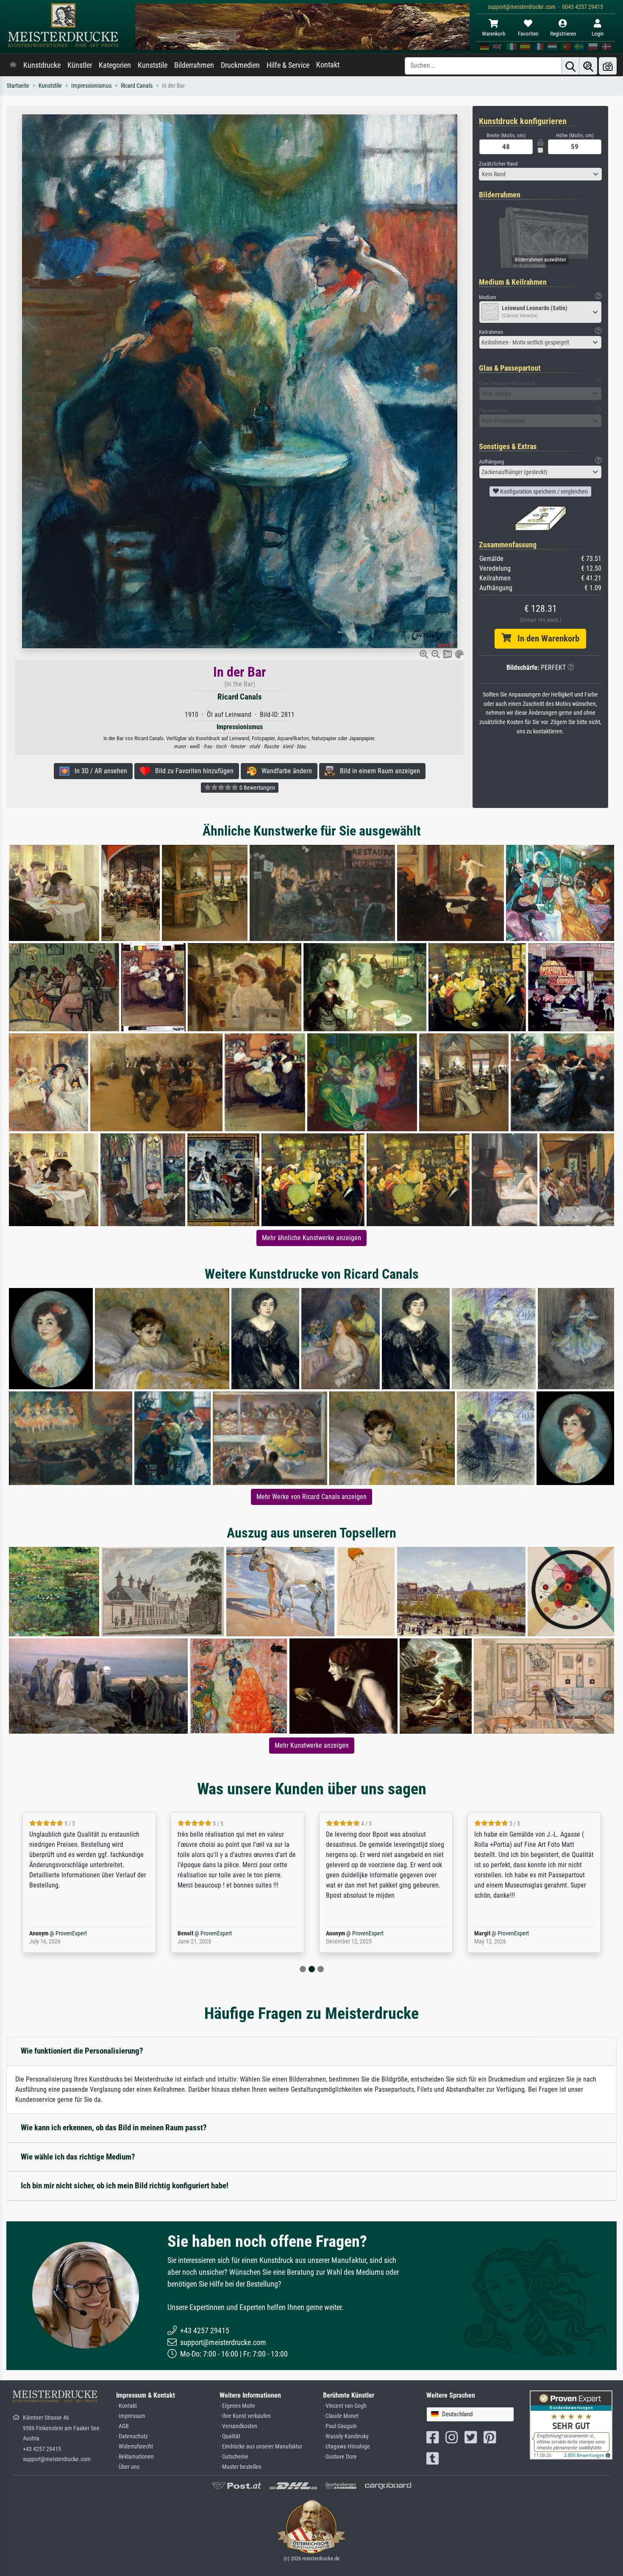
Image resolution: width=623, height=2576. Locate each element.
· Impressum (131, 2416)
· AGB (122, 2426)
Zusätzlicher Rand (498, 164)
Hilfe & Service (288, 65)
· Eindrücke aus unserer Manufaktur (261, 2447)
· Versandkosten (238, 2426)
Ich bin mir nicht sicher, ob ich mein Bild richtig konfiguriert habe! (125, 2186)
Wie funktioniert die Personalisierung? (82, 2051)
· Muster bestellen (241, 2467)
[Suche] (570, 66)
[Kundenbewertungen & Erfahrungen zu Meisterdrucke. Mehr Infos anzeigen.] (571, 2425)
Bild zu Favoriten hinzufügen (192, 771)
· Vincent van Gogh (345, 2406)
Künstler (80, 65)
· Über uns (128, 2467)
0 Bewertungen (257, 788)
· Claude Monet (341, 2416)
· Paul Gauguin (340, 2426)
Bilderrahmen (194, 65)
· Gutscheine (234, 2457)
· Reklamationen (135, 2457)
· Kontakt (127, 2406)
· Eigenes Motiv (237, 2406)
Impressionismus (91, 86)
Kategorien (115, 65)
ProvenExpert (59, 1933)
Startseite (18, 86)
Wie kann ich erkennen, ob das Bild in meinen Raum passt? (114, 2128)
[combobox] (540, 174)
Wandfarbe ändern (284, 771)
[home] (13, 65)
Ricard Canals (137, 86)
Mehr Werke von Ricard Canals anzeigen (311, 1497)
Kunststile (153, 65)
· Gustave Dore (340, 2457)
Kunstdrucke (42, 65)
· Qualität (230, 2436)
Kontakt (328, 65)
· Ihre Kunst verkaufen (245, 2416)
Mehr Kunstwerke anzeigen (312, 1745)
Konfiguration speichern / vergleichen (543, 491)
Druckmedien (240, 65)
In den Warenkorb (545, 638)
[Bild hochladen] (608, 66)
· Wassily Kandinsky (346, 2436)
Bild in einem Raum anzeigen (377, 771)
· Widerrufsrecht (135, 2447)
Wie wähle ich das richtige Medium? (78, 2157)
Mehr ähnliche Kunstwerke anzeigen (311, 1238)
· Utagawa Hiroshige (346, 2447)
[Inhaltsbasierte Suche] (588, 66)
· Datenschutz (132, 2436)
